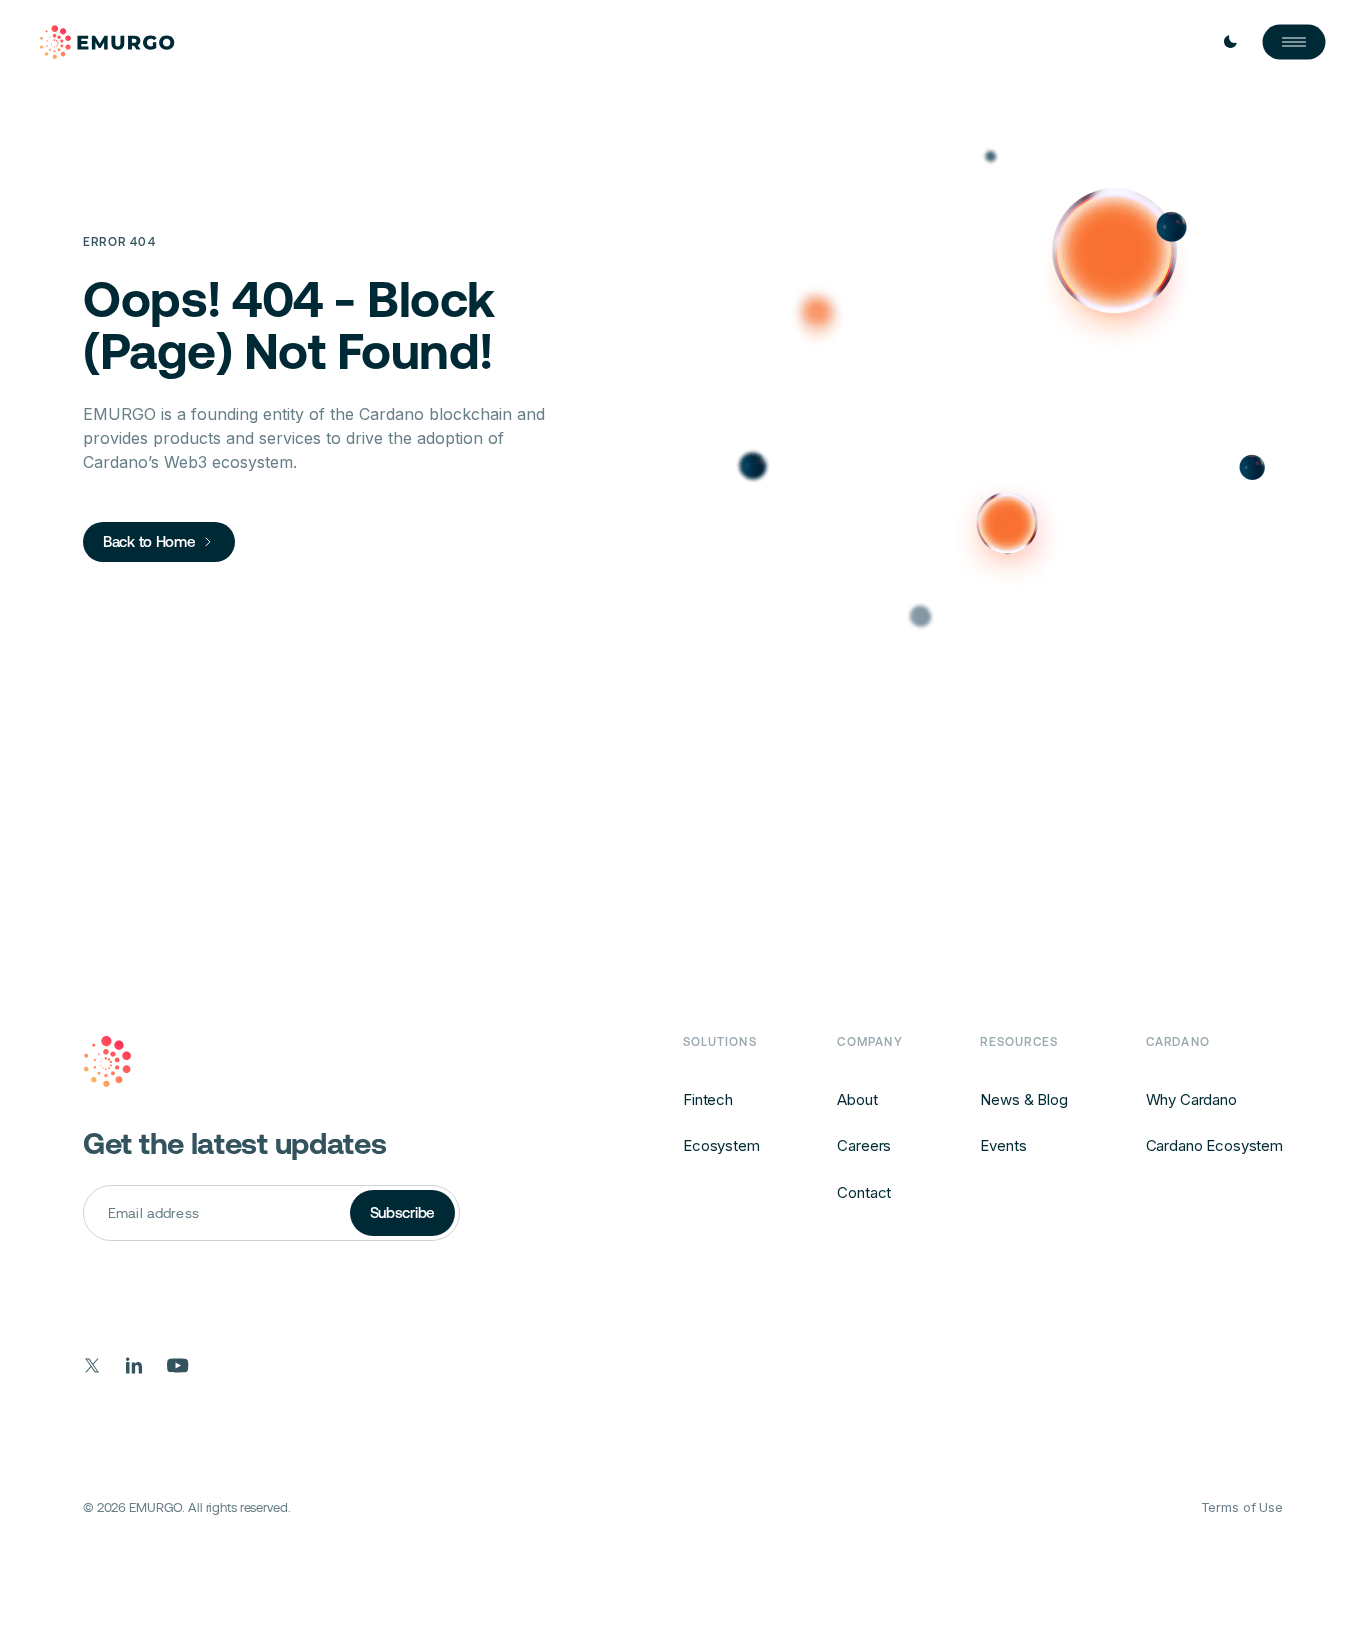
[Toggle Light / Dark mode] (1230, 42)
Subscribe (402, 1212)
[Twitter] (92, 1365)
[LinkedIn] (134, 1365)
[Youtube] (178, 1365)
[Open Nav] (1294, 42)
